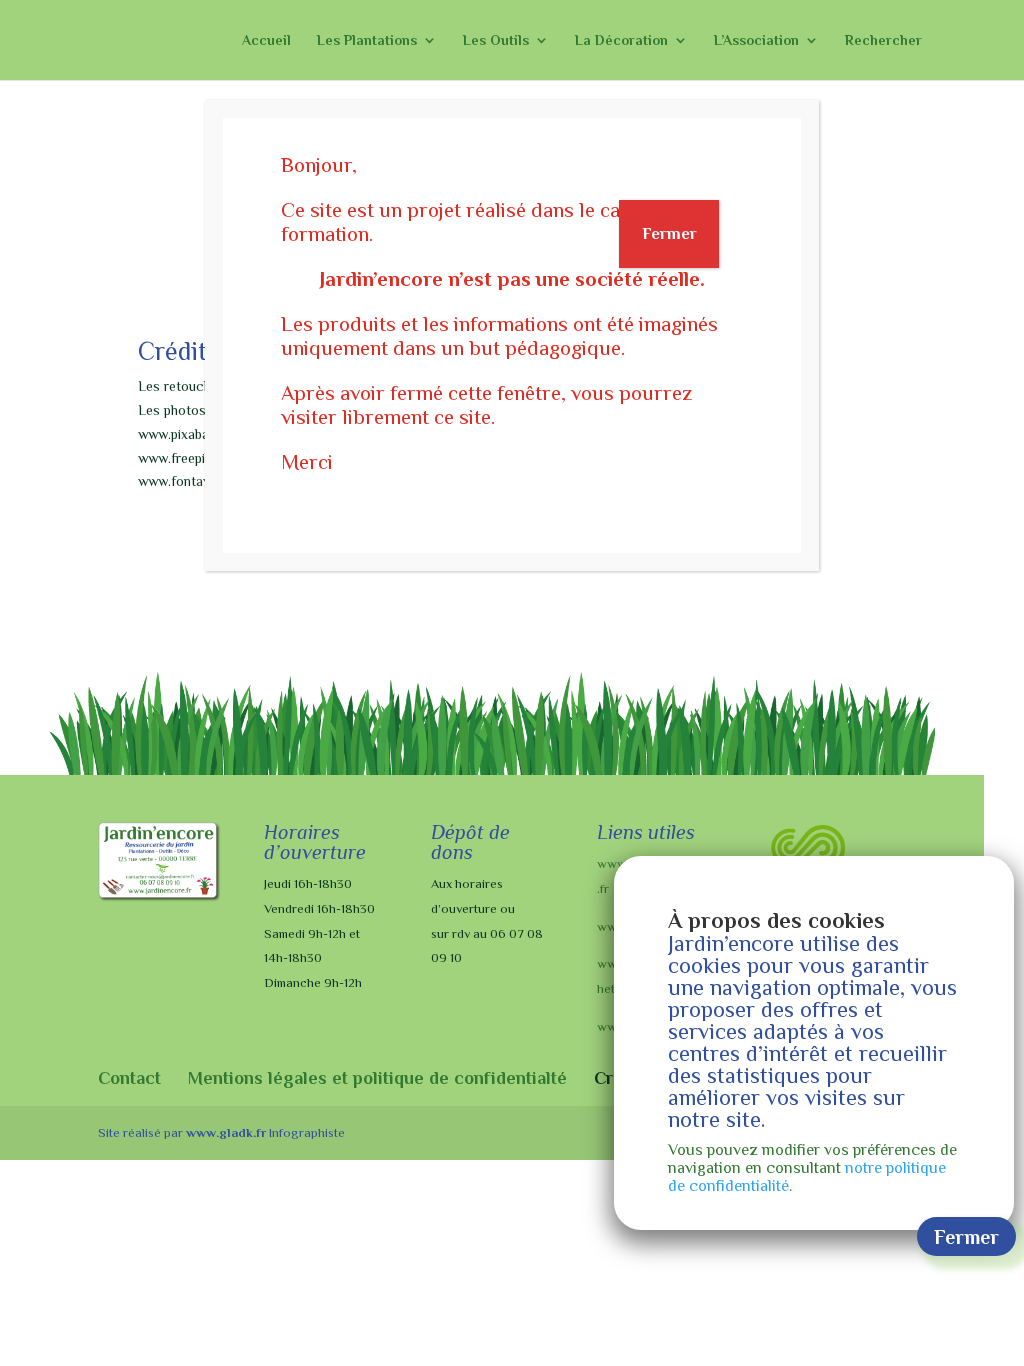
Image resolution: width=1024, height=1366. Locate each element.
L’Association (756, 40)
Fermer (669, 233)
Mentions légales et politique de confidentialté (377, 1078)
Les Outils (496, 40)
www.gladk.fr (226, 1132)
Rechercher (883, 40)
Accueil (266, 40)
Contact (129, 1078)
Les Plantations (367, 40)
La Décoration (621, 40)
